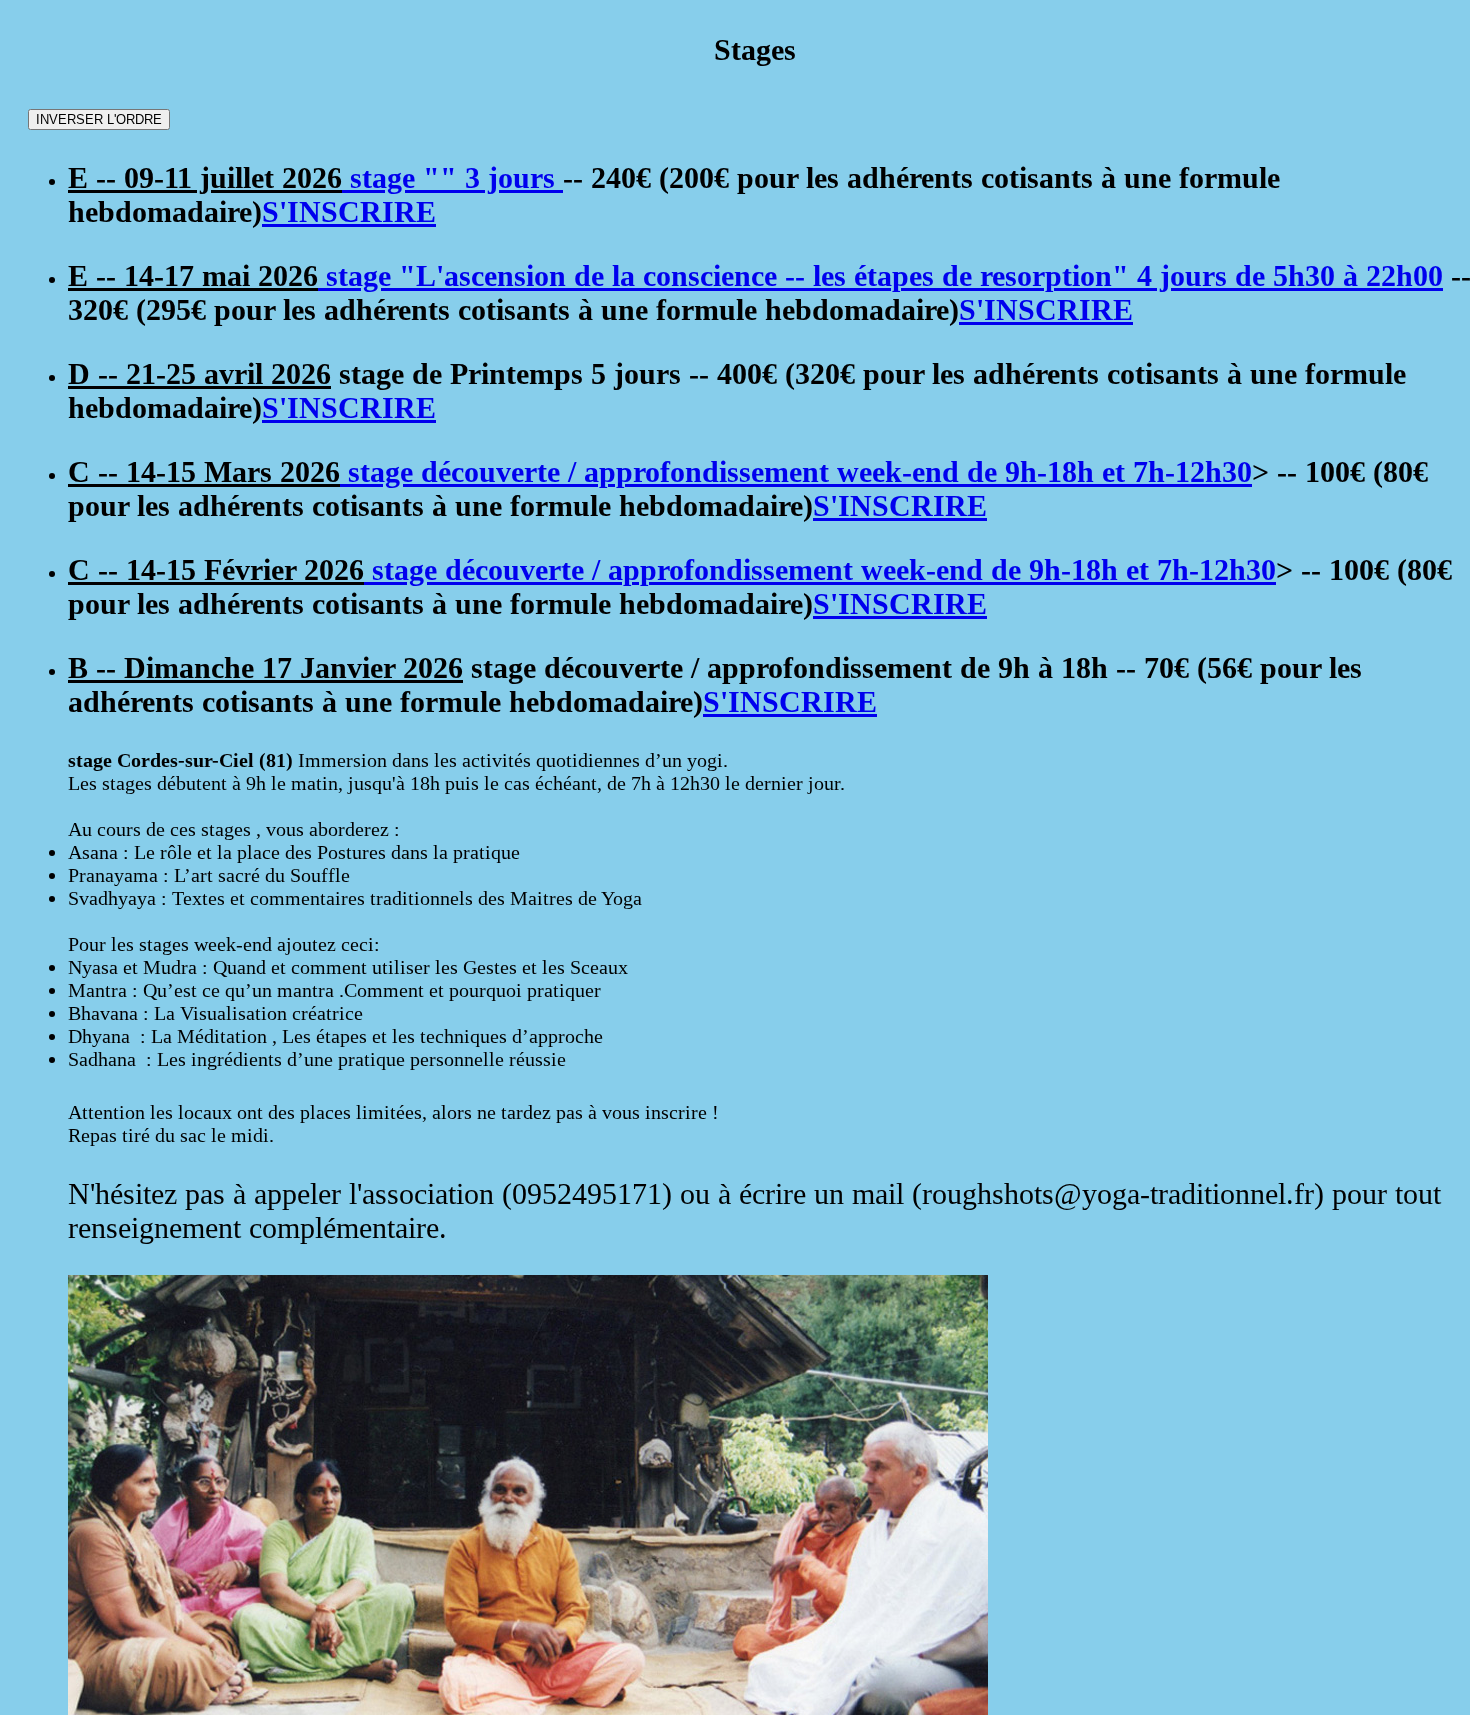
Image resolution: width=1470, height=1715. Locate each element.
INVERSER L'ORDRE (99, 119)
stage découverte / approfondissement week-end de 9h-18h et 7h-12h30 (796, 471)
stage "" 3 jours (452, 177)
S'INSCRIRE (349, 211)
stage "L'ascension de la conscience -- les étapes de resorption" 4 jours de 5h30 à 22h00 (880, 275)
